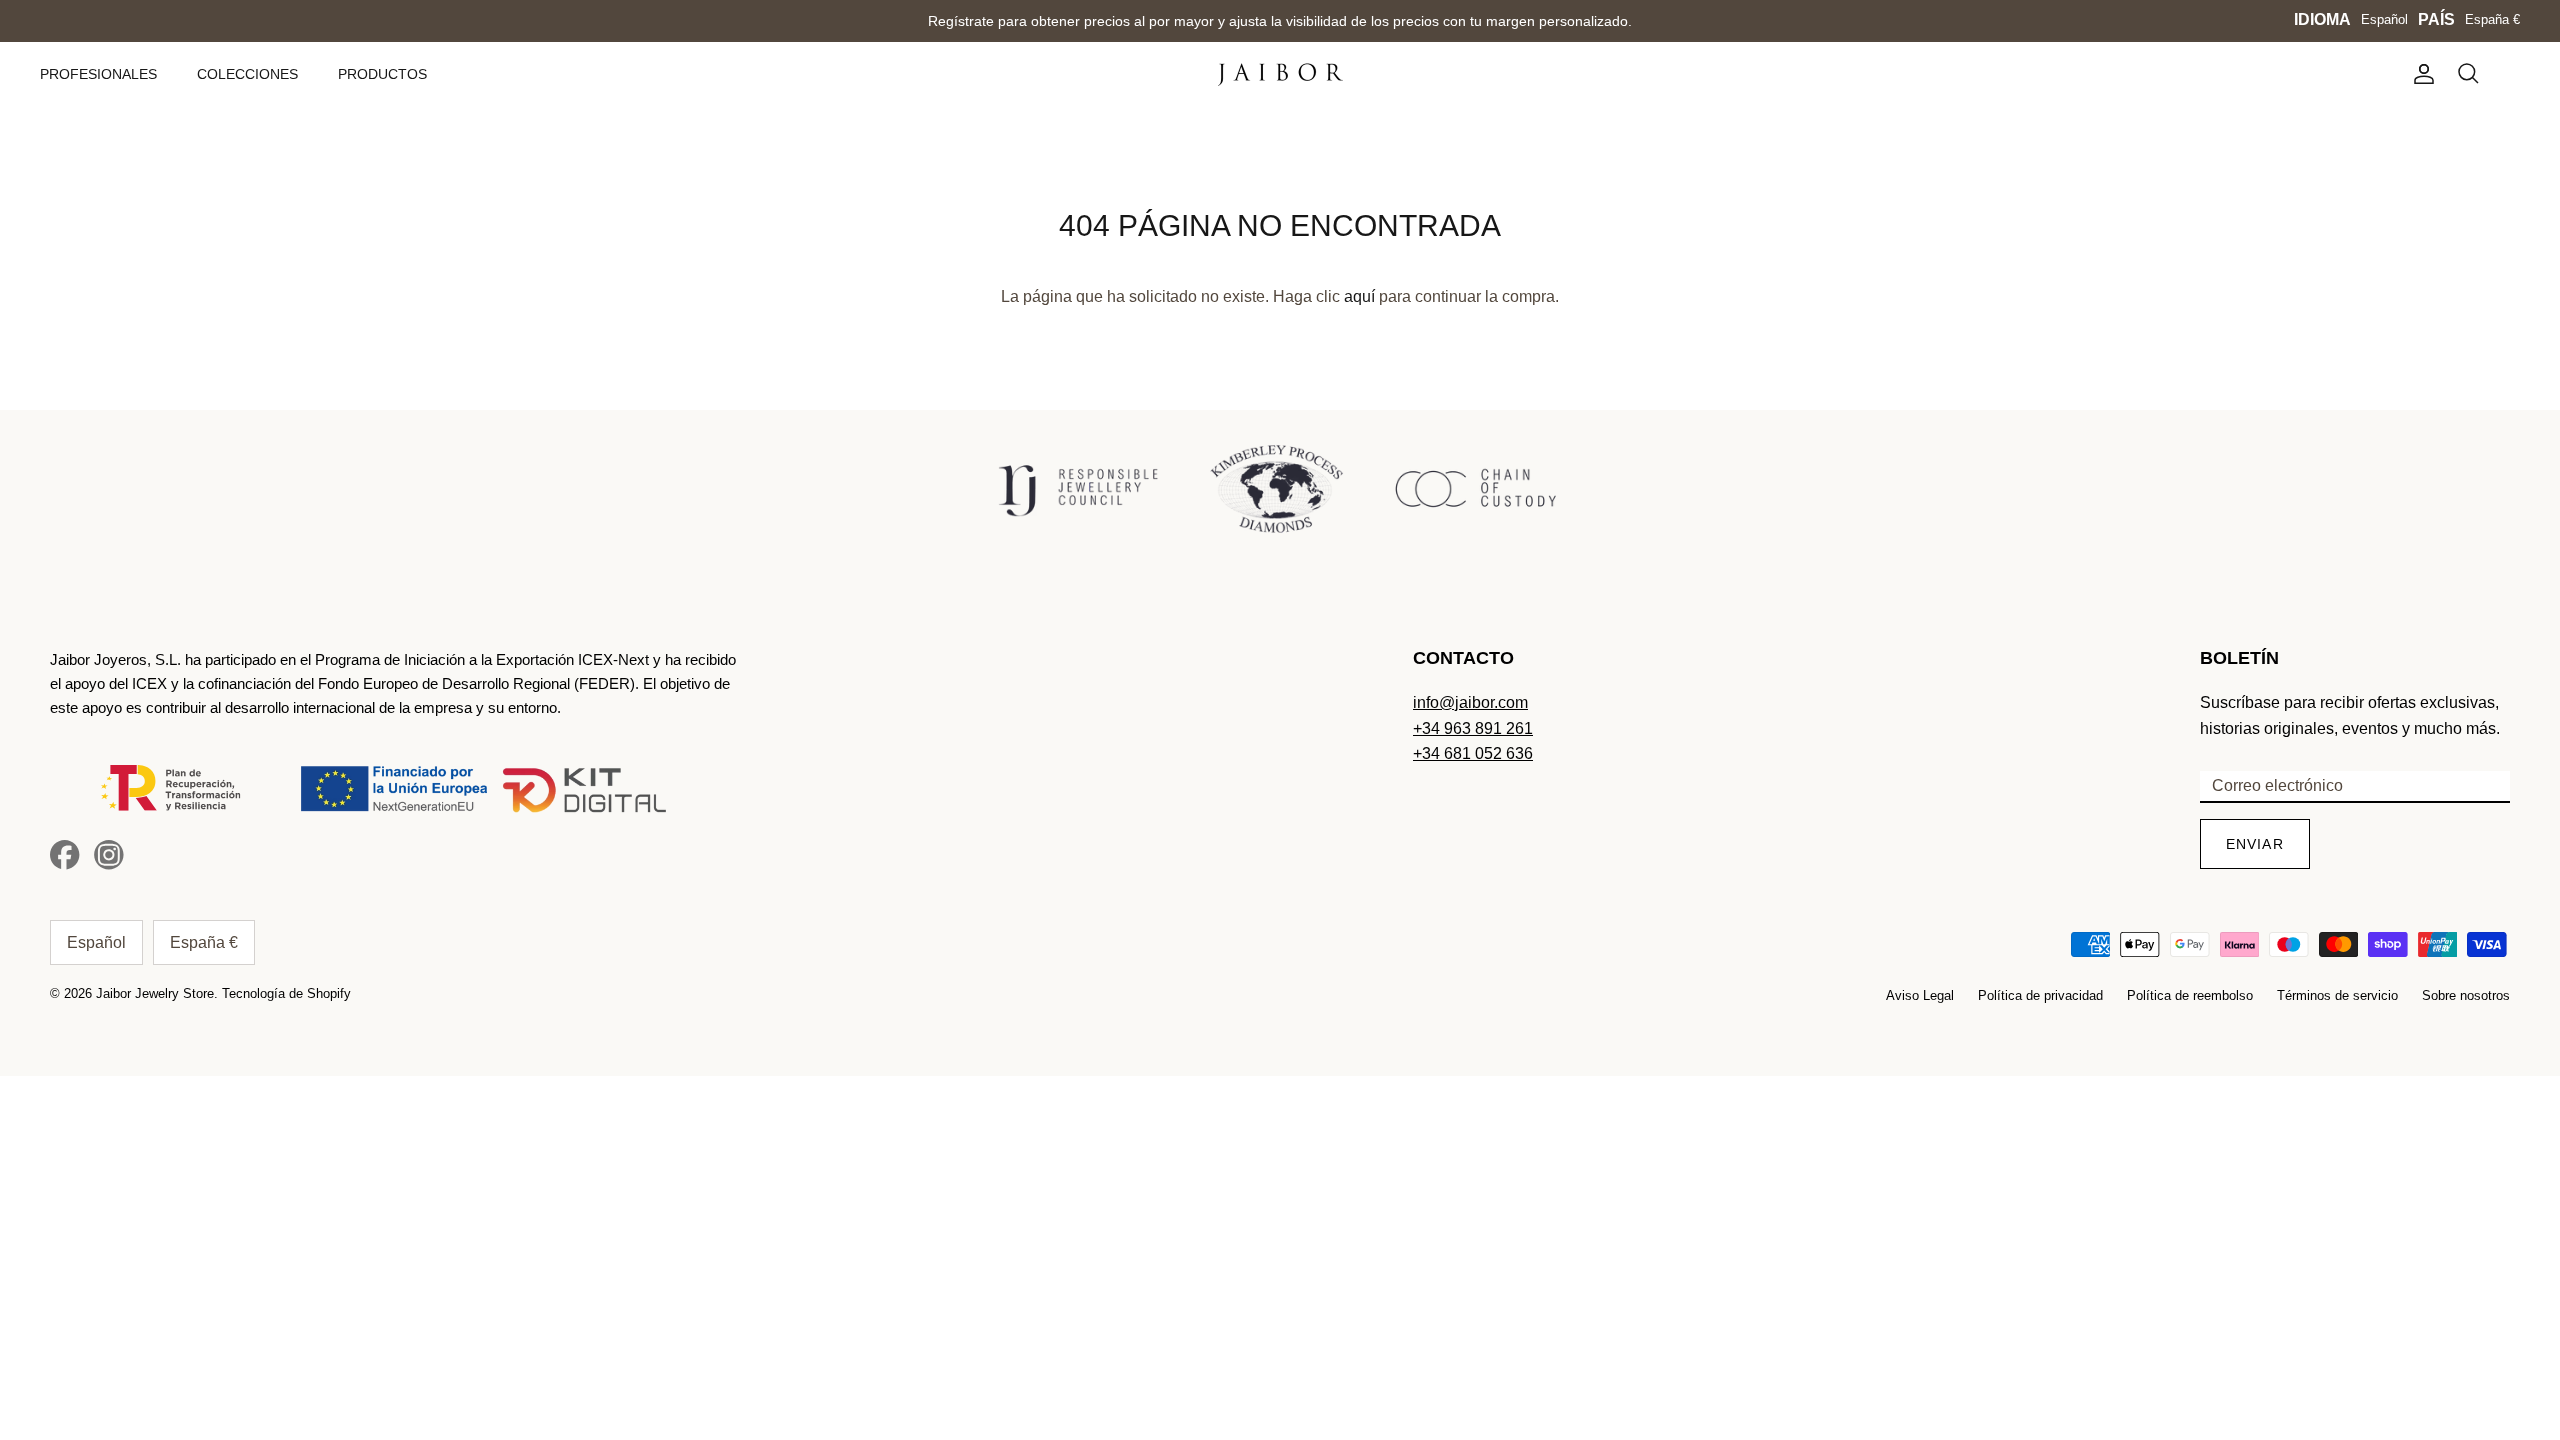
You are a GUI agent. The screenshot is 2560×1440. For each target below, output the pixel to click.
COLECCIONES (247, 74)
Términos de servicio (2337, 995)
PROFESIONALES (98, 74)
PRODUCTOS (382, 74)
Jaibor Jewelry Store (155, 993)
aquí (1359, 296)
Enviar (2255, 844)
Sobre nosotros (2466, 995)
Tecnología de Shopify (286, 993)
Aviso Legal (1920, 995)
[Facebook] (65, 855)
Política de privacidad (2040, 995)
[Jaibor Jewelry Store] (1280, 74)
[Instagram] (109, 855)
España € (2492, 19)
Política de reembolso (2190, 995)
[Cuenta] (2420, 74)
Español (2384, 19)
